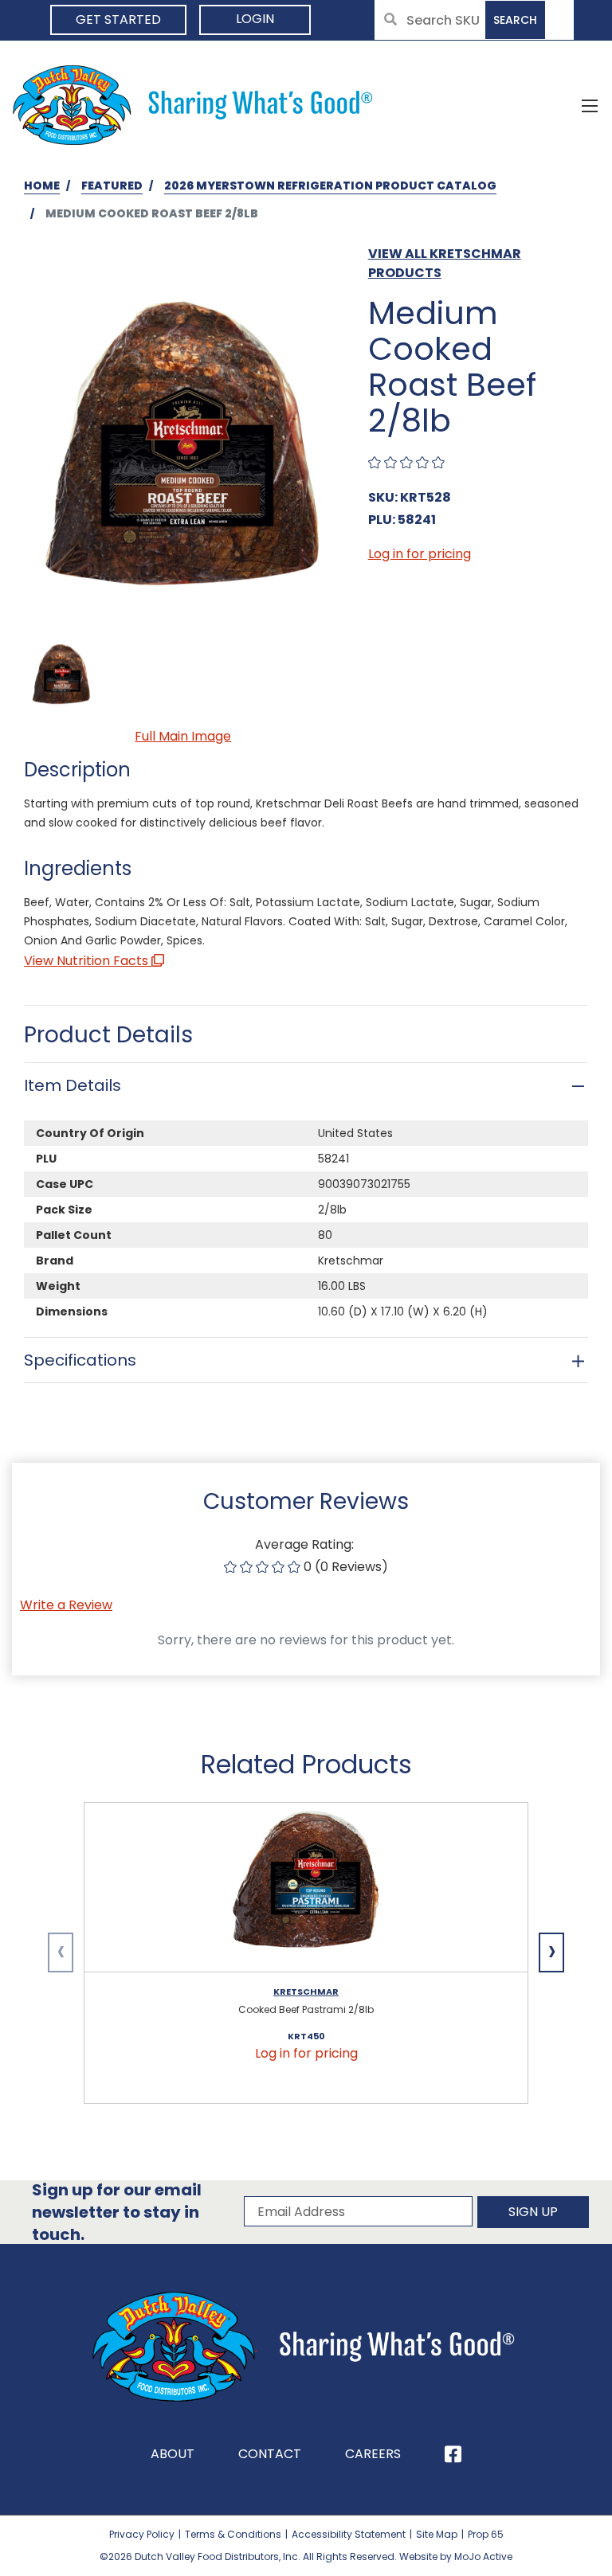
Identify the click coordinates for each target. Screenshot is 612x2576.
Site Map (437, 2534)
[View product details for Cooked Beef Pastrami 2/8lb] (306, 1888)
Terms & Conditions (233, 2534)
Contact (270, 2454)
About (173, 2454)
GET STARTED (118, 20)
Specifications (80, 1360)
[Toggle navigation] (590, 105)
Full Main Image (183, 736)
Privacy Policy (142, 2534)
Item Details (73, 1085)
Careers (373, 2454)
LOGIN (255, 19)
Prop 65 (486, 2534)
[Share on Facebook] (453, 2454)
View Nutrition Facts (88, 961)
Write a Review (66, 1605)
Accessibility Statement (349, 2534)
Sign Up (533, 2212)
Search (515, 20)
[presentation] (61, 1953)
